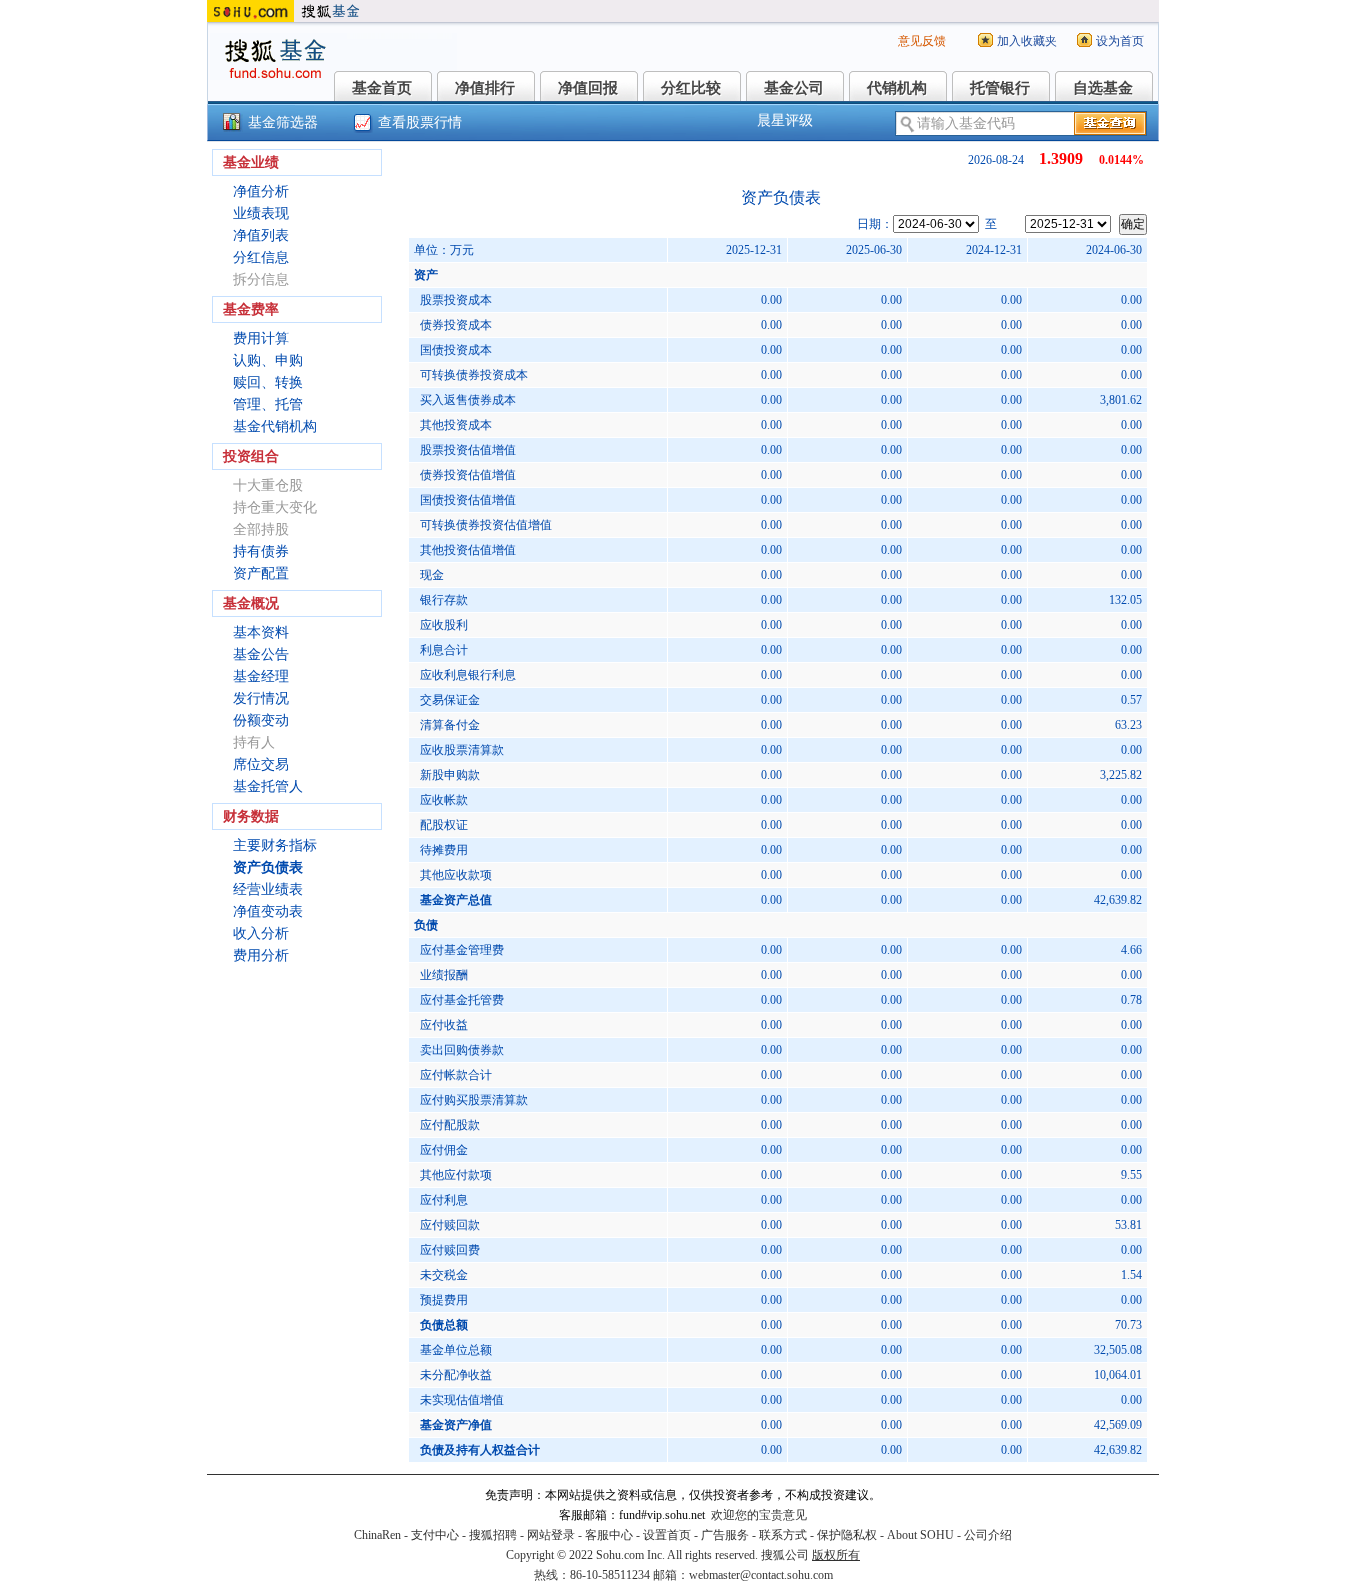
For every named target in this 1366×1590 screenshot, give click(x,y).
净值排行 (485, 88)
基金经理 (261, 676)
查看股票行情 (420, 122)
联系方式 (783, 1535)
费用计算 (261, 338)
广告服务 (725, 1535)
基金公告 (261, 654)
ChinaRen (377, 1535)
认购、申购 (268, 360)
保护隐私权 (847, 1535)
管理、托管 (268, 404)
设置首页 (667, 1535)
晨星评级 (785, 120)
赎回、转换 (268, 382)
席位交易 (261, 764)
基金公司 (794, 88)
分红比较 (691, 88)
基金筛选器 (283, 122)
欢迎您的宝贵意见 (759, 1515)
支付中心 (435, 1535)
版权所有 (836, 1555)
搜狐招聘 (493, 1535)
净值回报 (588, 88)
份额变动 (261, 720)
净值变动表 (268, 911)
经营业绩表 (268, 889)
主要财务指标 (275, 845)
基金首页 (382, 88)
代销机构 (897, 88)
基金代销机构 (275, 426)
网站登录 (551, 1535)
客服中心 (609, 1535)
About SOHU (920, 1535)
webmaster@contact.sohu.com (761, 1575)
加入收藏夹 (1027, 41)
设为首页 (1120, 41)
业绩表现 (261, 213)
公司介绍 (988, 1535)
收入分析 (261, 933)
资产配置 (261, 573)
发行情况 (261, 698)
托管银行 (1000, 88)
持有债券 (261, 551)
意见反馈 (922, 41)
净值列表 (261, 235)
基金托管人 (268, 786)
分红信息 (261, 257)
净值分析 (261, 191)
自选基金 (1103, 88)
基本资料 (261, 632)
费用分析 (261, 955)
